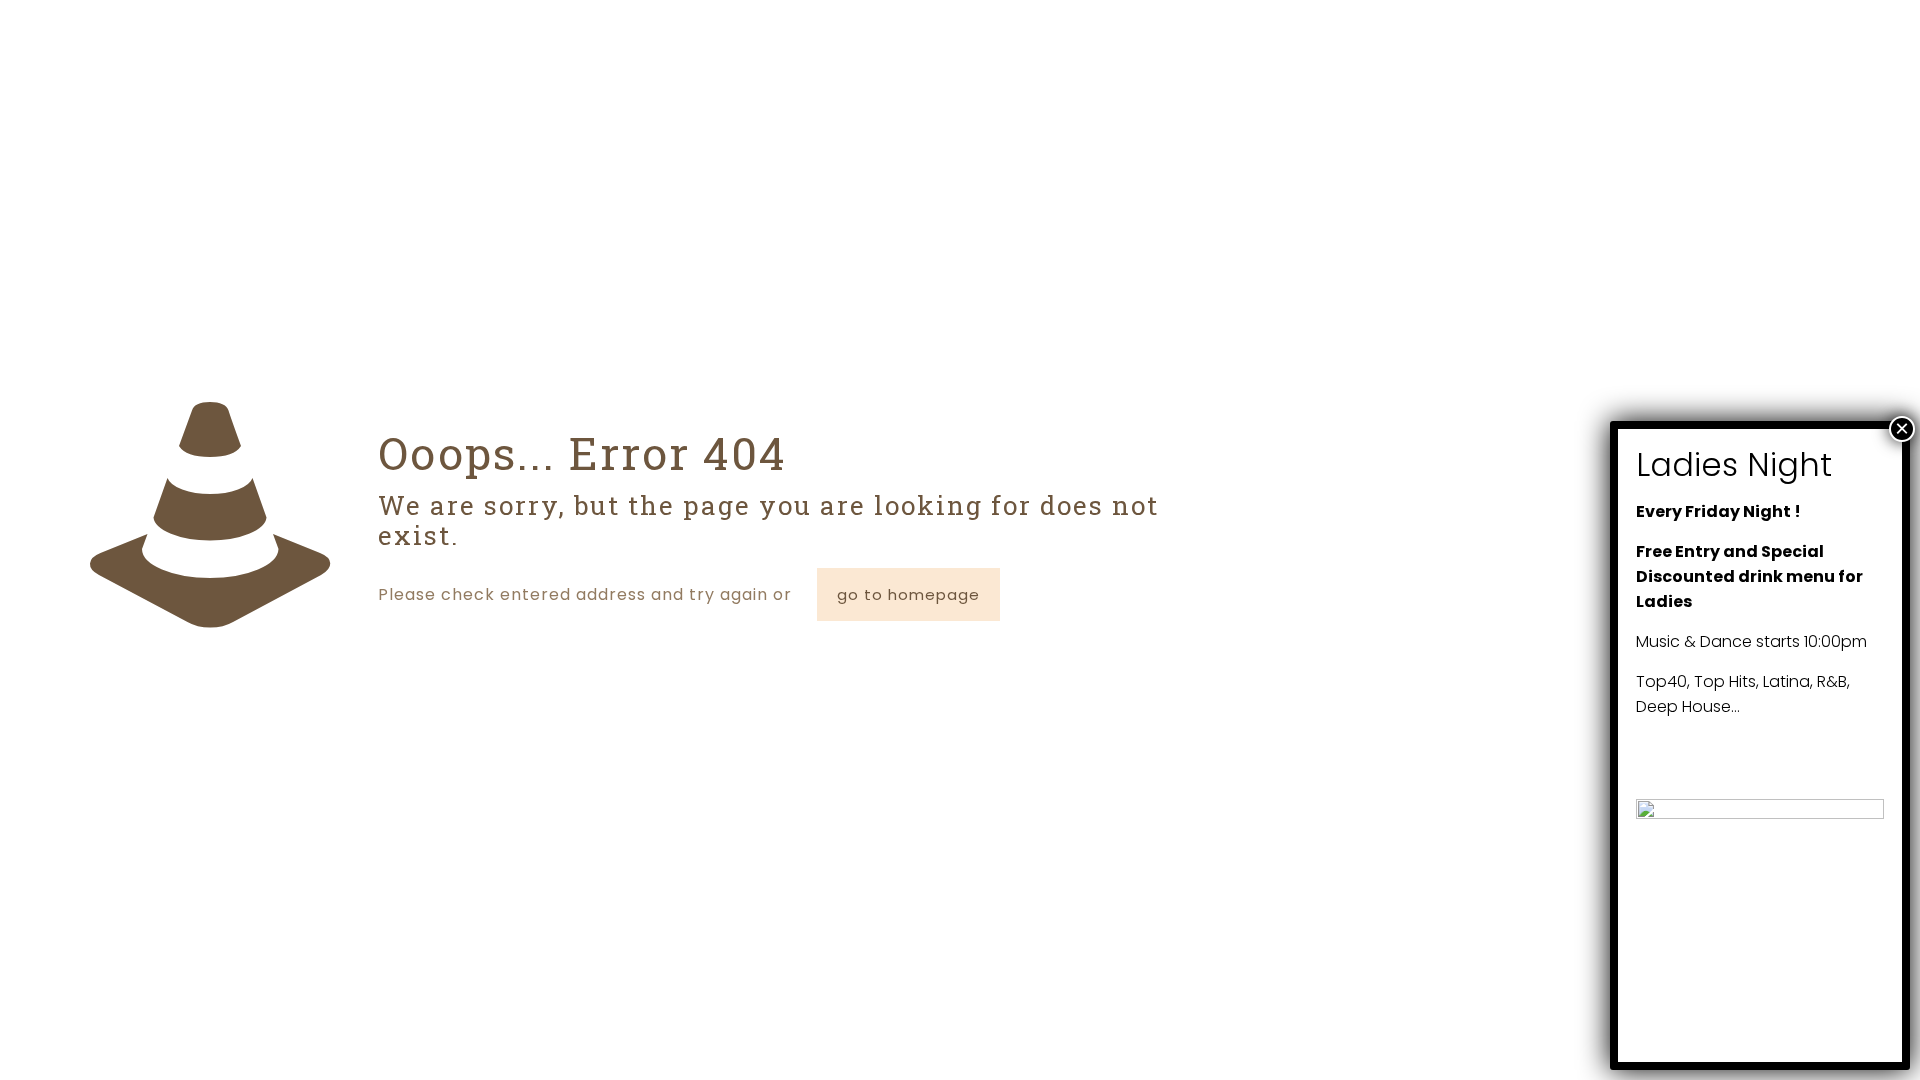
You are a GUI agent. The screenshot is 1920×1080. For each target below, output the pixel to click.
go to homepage (908, 594)
